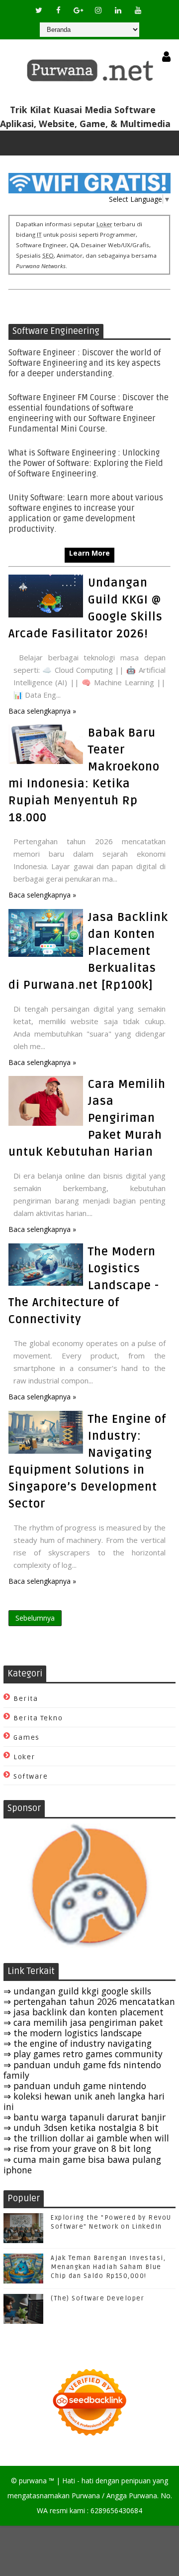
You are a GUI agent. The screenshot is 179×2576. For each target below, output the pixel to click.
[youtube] (138, 10)
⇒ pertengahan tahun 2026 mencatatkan (89, 2001)
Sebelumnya (35, 1618)
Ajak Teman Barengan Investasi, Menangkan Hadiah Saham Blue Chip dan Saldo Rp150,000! (108, 2267)
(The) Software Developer (97, 2298)
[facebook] (59, 10)
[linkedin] (118, 10)
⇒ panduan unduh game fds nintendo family (82, 2070)
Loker (24, 1757)
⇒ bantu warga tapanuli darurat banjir (85, 2117)
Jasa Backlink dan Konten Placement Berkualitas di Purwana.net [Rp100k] (88, 951)
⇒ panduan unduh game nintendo (75, 2086)
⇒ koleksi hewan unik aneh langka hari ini (84, 2101)
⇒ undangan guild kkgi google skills (77, 1991)
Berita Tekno (38, 1718)
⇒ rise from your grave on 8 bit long (77, 2148)
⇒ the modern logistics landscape (73, 2033)
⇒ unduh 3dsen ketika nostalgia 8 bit (81, 2127)
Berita (26, 1699)
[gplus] (79, 10)
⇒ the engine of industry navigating (78, 2043)
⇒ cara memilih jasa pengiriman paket (83, 2022)
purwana (33, 2481)
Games (27, 1738)
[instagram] (98, 10)
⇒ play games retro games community (83, 2054)
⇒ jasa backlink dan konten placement (84, 2012)
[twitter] (39, 10)
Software (31, 1776)
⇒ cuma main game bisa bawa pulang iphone (82, 2165)
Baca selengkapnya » (42, 711)
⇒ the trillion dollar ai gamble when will (86, 2138)
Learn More (89, 553)
